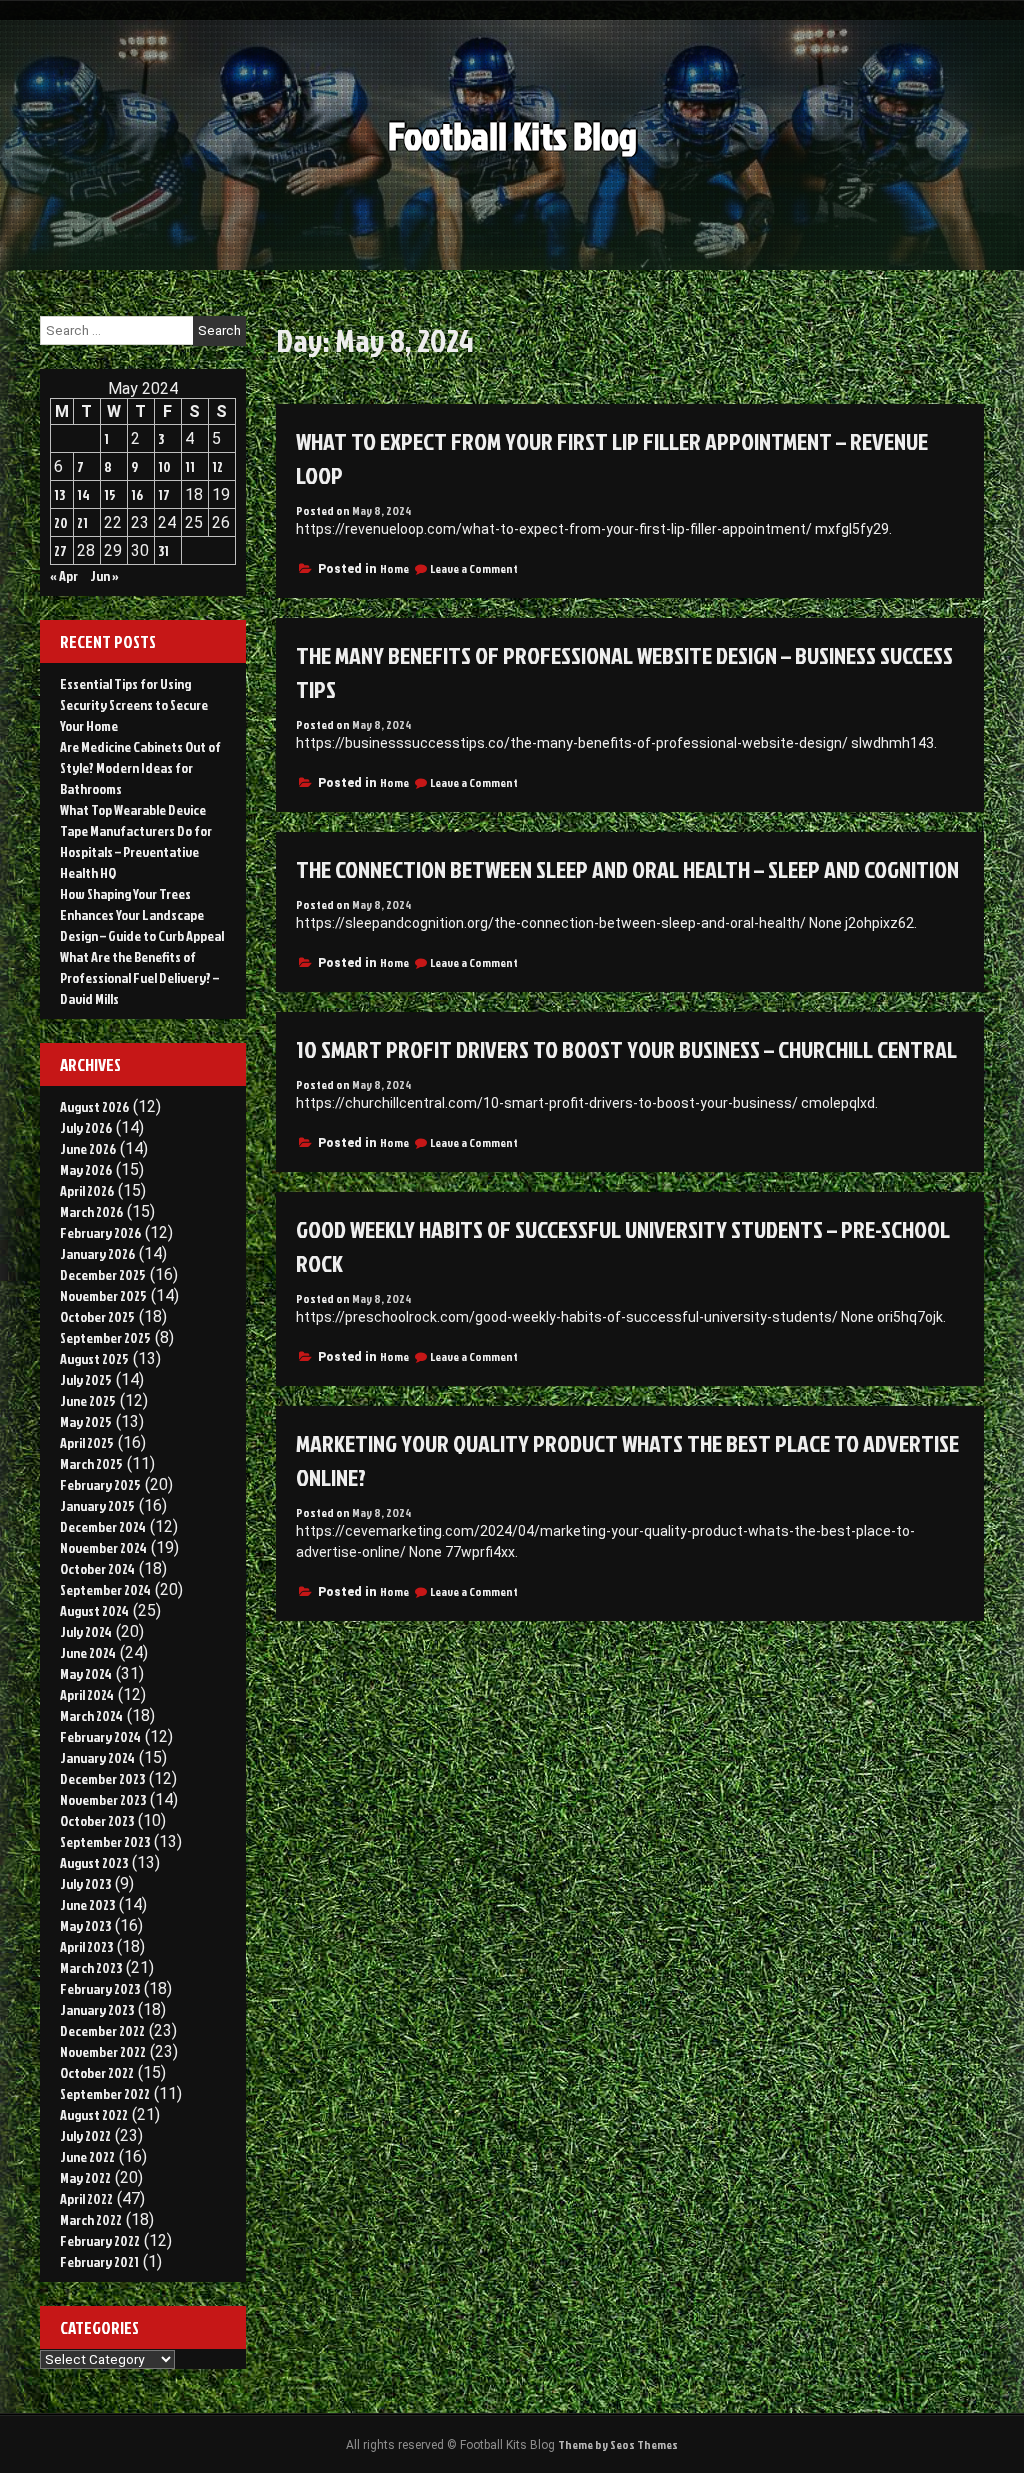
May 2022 (85, 2177)
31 (163, 550)
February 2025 (100, 1484)
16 (137, 494)
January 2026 (97, 1253)
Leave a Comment (474, 568)
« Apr (64, 575)
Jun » (104, 575)
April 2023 (86, 1946)
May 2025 (86, 1421)
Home (394, 568)
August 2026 (94, 1106)
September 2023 (105, 1841)
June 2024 (88, 1652)
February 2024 (100, 1736)
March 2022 (91, 2219)
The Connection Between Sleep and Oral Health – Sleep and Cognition (627, 869)
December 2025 (103, 1274)
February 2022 (100, 2240)
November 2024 (103, 1547)
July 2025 (86, 1379)
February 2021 (99, 2261)
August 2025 (94, 1358)
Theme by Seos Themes (618, 2444)
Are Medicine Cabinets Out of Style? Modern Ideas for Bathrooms (140, 767)
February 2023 (100, 1988)
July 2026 (86, 1127)
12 (217, 466)
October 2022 (97, 2072)
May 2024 (86, 1673)
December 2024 (103, 1526)
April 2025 (87, 1442)
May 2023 (85, 1925)
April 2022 (86, 2198)
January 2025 (97, 1505)
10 (164, 466)
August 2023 (94, 1862)
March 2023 (91, 1967)
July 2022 (85, 2135)
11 (190, 466)
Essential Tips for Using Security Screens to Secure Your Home (134, 704)
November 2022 (103, 2051)
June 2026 (88, 1148)
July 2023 (85, 1883)
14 (83, 494)
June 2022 (87, 2156)
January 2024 (97, 1757)
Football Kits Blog (512, 135)
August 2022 (94, 2114)
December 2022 (102, 2030)
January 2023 (97, 2009)
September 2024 (105, 1589)
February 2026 (100, 1232)
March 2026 (91, 1211)
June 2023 (87, 1904)
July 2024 (86, 1631)
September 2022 (105, 2093)
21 (82, 522)
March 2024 (91, 1715)
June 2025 (88, 1400)
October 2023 (97, 1820)
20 (61, 522)
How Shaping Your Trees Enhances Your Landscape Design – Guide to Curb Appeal (142, 914)
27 (60, 550)
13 (59, 494)
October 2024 (97, 1568)
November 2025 (103, 1295)
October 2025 (97, 1316)
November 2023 (103, 1799)
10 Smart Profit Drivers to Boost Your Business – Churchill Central (626, 1049)
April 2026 (87, 1190)
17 (164, 494)
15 (110, 494)
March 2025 (91, 1463)
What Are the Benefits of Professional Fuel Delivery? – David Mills (139, 977)
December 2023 (102, 1778)
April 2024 (87, 1694)
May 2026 (86, 1169)
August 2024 (94, 1610)
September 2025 (105, 1337)
